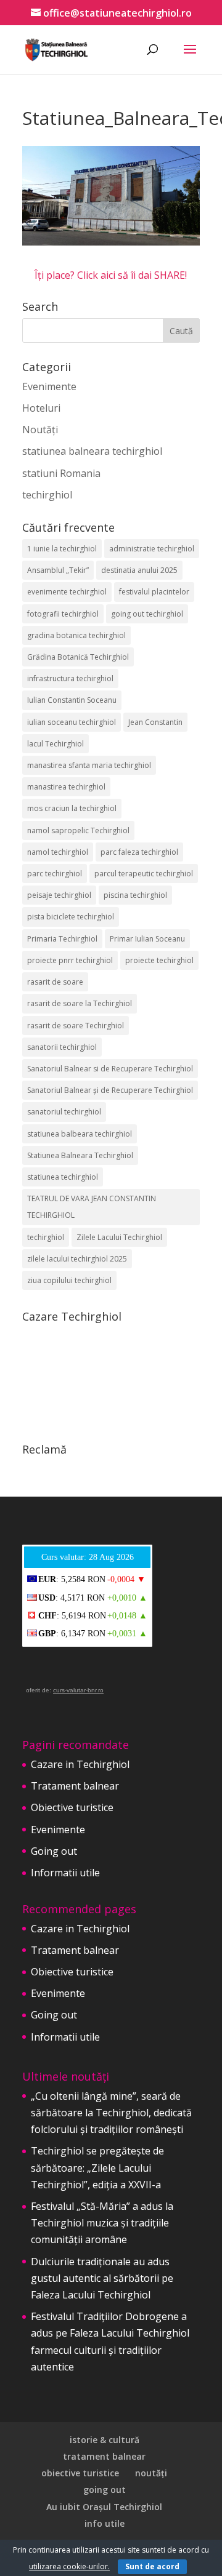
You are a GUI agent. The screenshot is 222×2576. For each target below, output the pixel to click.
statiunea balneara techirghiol (92, 451)
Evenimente (49, 386)
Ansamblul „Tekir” (58, 570)
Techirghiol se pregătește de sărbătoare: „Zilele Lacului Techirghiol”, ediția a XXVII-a (97, 2167)
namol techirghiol (58, 852)
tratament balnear (104, 2456)
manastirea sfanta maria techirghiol (89, 765)
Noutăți (40, 430)
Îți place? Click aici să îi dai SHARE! (111, 275)
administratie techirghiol (152, 549)
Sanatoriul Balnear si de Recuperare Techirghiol (110, 1069)
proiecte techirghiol (159, 960)
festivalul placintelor (154, 592)
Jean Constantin (155, 722)
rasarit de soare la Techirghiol (80, 1003)
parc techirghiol (55, 874)
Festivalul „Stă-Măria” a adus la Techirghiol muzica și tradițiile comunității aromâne (102, 2223)
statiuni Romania (61, 473)
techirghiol (47, 495)
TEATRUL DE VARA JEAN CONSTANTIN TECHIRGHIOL (92, 1207)
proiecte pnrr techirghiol (70, 960)
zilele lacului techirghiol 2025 (77, 1259)
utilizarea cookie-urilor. (69, 2566)
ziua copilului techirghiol (69, 1280)
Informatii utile (65, 1873)
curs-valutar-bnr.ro (78, 1690)
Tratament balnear (75, 1786)
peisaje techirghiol (59, 895)
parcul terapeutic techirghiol (144, 874)
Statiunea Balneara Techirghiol (80, 1155)
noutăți (151, 2473)
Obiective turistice (72, 1807)
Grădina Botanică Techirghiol (78, 657)
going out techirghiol (147, 614)
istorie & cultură (105, 2440)
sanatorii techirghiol (62, 1047)
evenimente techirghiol (67, 592)
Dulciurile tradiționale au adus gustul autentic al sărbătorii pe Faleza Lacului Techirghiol (102, 2278)
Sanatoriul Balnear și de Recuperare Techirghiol (110, 1090)
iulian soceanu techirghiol (72, 722)
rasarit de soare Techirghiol (76, 1026)
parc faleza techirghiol (139, 852)
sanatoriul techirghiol (64, 1112)
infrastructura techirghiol (70, 678)
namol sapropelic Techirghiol (78, 830)
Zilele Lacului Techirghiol (119, 1237)
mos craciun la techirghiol (72, 808)
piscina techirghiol (135, 895)
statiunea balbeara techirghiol (80, 1134)
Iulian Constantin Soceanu (72, 700)
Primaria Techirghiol (62, 939)
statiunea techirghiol (63, 1177)
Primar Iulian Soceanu (147, 939)
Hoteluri (41, 408)
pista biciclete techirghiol (71, 917)
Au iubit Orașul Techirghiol (104, 2507)
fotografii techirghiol (63, 614)
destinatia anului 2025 (139, 570)
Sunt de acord (152, 2566)
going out (105, 2490)
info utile (105, 2523)
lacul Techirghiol (55, 744)
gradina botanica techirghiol (76, 635)
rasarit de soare (55, 982)
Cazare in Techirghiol (80, 1764)
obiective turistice (80, 2473)
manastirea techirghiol (66, 787)
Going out (54, 1851)
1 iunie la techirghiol (62, 549)
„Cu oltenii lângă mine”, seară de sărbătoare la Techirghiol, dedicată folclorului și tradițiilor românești (111, 2113)
